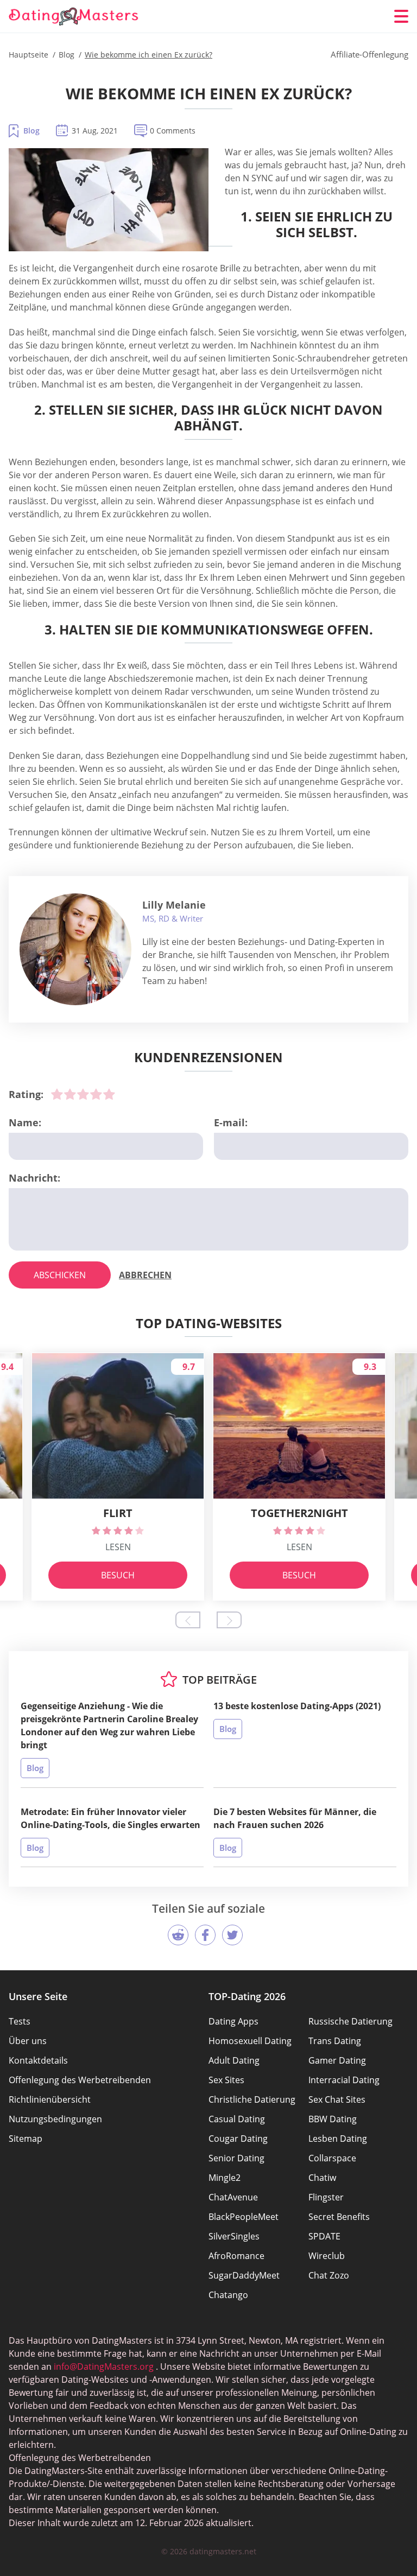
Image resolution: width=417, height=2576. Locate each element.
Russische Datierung (350, 2021)
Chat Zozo (329, 2275)
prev (188, 1620)
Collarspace (332, 2158)
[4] (96, 1094)
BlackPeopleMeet (244, 2217)
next (229, 1620)
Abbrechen (145, 1275)
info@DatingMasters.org (104, 2366)
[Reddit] (178, 1935)
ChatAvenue (233, 2197)
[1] (57, 1094)
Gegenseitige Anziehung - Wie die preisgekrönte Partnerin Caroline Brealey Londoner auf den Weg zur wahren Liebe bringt (109, 1725)
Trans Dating (335, 2041)
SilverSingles (234, 2236)
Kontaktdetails (38, 2060)
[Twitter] (232, 1935)
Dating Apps (233, 2021)
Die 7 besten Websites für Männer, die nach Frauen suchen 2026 (295, 1818)
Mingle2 (225, 2178)
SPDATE (324, 2236)
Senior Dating (236, 2158)
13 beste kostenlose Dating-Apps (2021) (297, 1706)
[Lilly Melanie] (75, 949)
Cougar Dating (238, 2139)
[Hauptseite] (74, 17)
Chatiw (322, 2178)
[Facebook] (205, 1935)
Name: (25, 1122)
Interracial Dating (344, 2080)
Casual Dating (237, 2119)
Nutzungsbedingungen (55, 2119)
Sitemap (26, 2139)
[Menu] (401, 16)
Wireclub (327, 2256)
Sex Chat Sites (337, 2099)
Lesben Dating (338, 2139)
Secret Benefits (339, 2217)
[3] (83, 1094)
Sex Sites (226, 2080)
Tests (20, 2021)
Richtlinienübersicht (50, 2099)
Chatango (228, 2295)
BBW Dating (333, 2119)
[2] (70, 1094)
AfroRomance (236, 2256)
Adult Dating (234, 2060)
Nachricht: (34, 1178)
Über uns (28, 2041)
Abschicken (60, 1275)
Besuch (118, 1575)
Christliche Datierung (252, 2099)
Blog (31, 131)
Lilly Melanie (174, 905)
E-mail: (231, 1122)
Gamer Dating (337, 2060)
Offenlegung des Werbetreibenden (80, 2080)
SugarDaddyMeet (244, 2275)
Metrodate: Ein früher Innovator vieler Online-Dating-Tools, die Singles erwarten (110, 1818)
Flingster (326, 2197)
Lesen (118, 1547)
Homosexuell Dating (250, 2041)
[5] (109, 1094)
